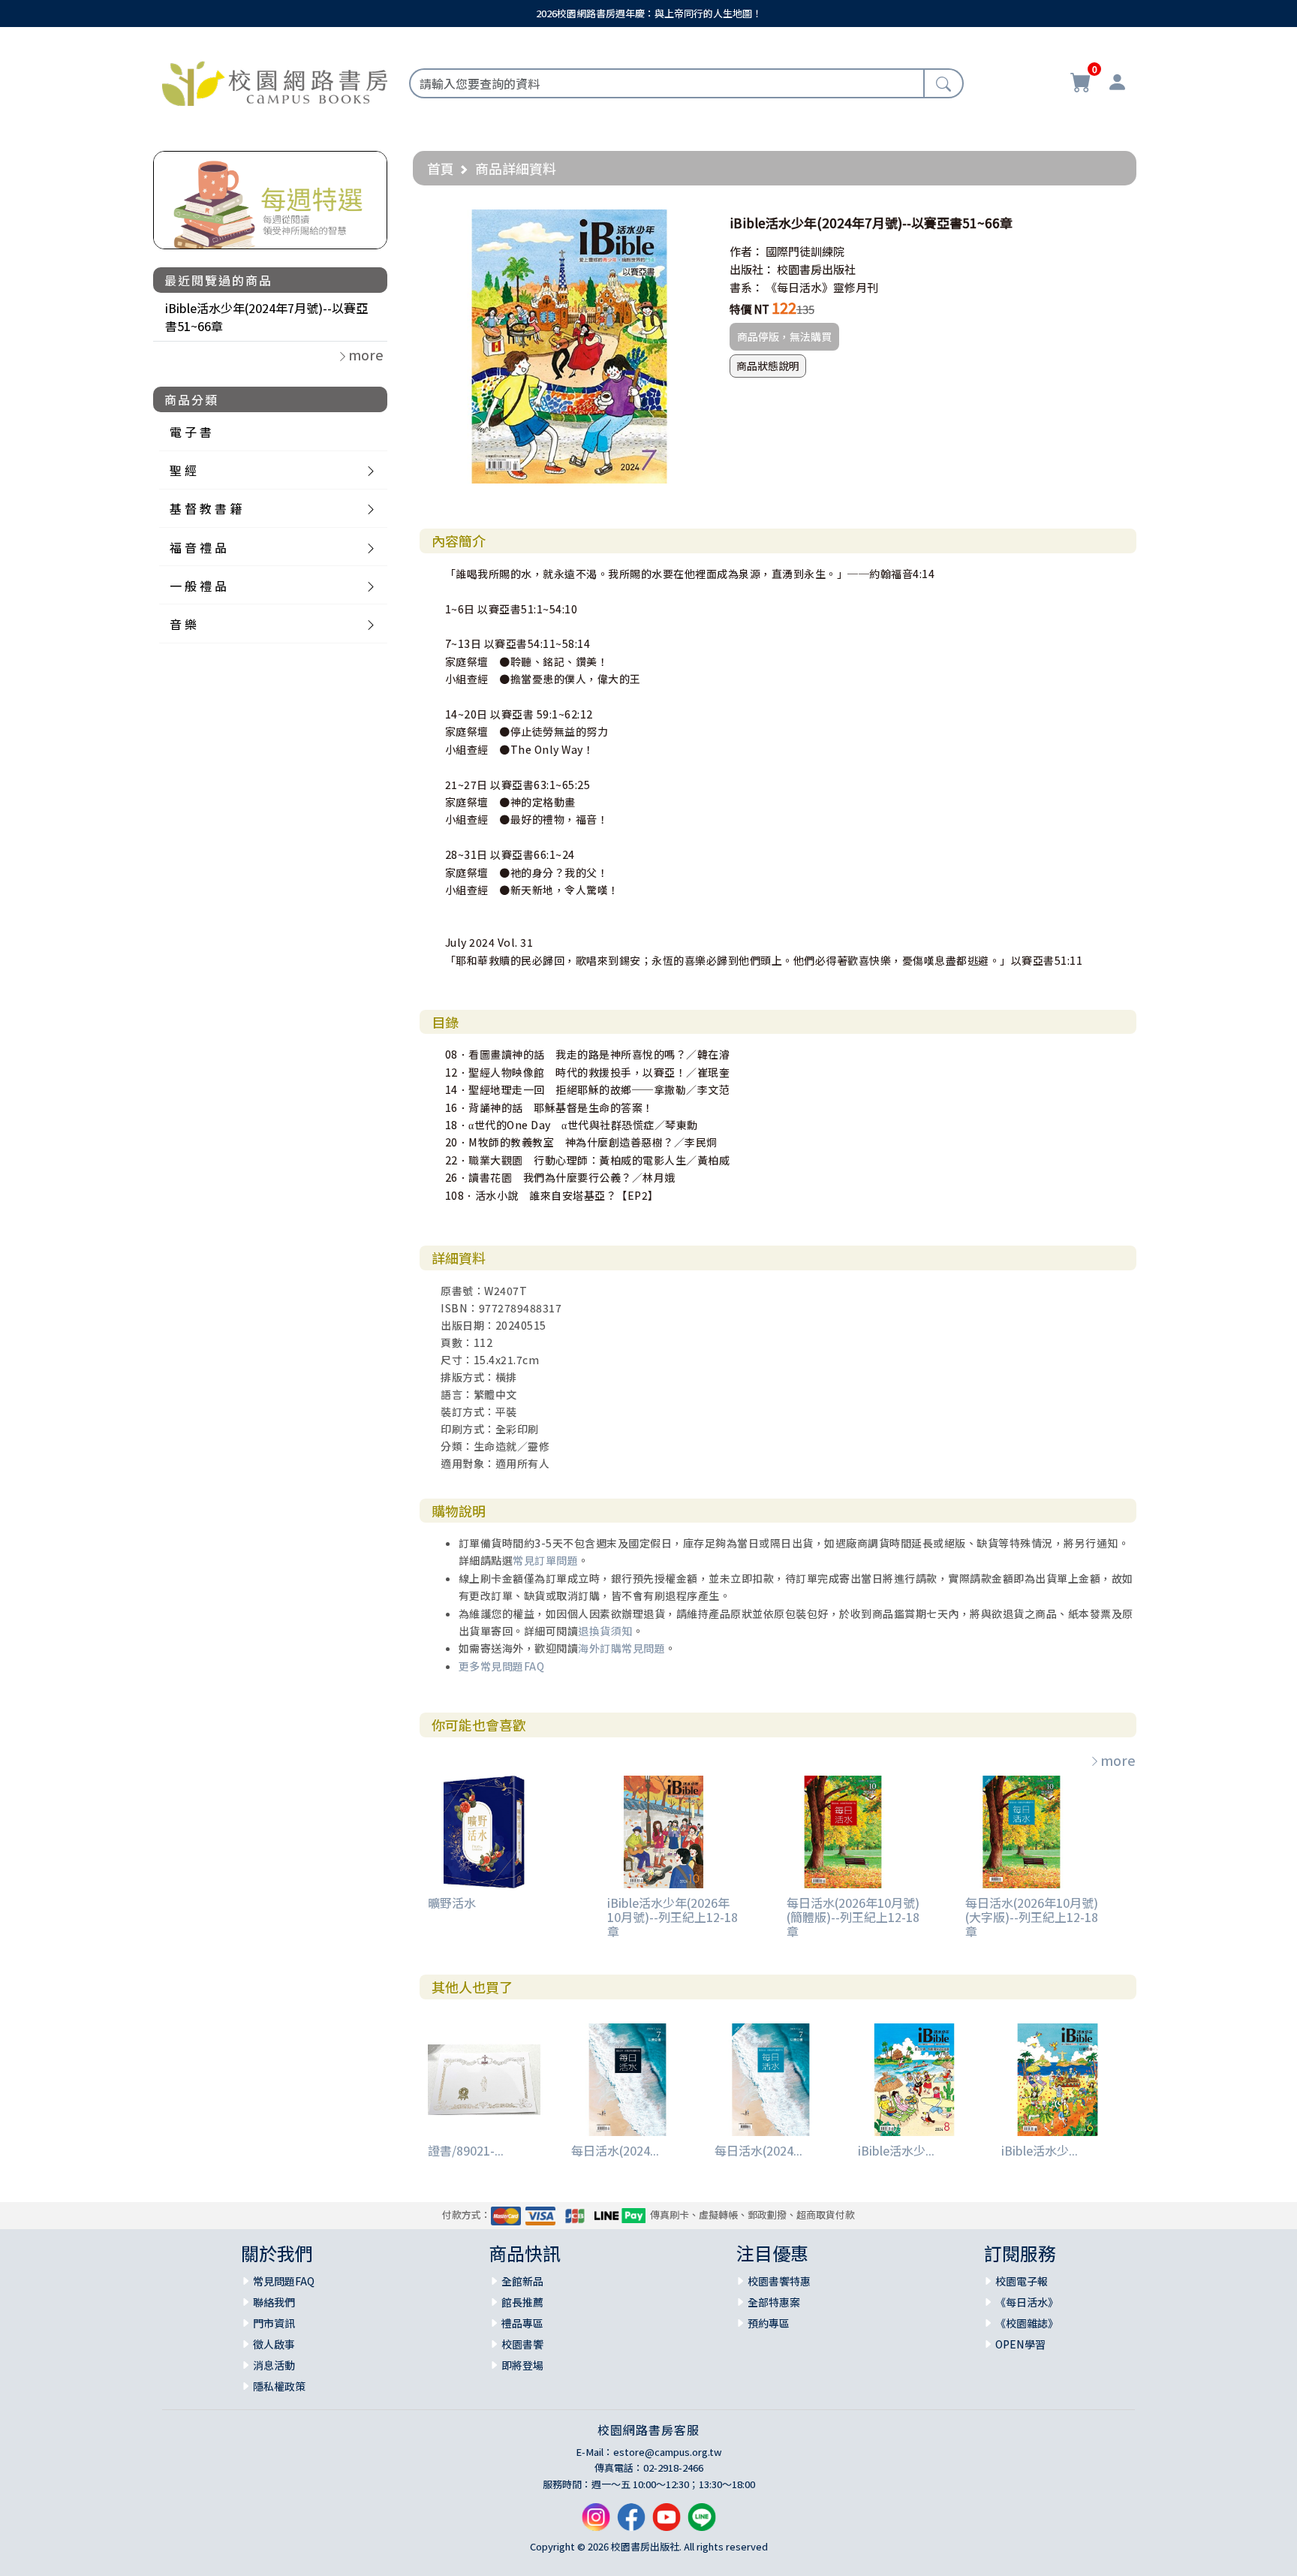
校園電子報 (1022, 2281)
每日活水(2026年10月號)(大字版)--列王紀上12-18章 (1032, 1917)
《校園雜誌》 (1027, 2323)
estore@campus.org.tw (668, 2452)
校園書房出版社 (816, 269)
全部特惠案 (774, 2302)
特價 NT (749, 309)
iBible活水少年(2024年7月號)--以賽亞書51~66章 (266, 317)
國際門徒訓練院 (805, 251)
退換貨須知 (605, 1631)
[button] (693, 223)
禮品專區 (522, 2323)
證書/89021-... (466, 2150)
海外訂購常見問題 (621, 1648)
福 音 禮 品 (198, 547)
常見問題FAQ (284, 2281)
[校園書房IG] (596, 2523)
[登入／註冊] (1117, 84)
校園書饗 (522, 2344)
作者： (746, 251)
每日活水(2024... (615, 2150)
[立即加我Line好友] (702, 2523)
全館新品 (522, 2281)
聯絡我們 (274, 2302)
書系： (746, 287)
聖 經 (183, 470)
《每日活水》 (1027, 2302)
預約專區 (769, 2323)
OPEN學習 (1020, 2344)
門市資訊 (274, 2323)
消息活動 (274, 2365)
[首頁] (275, 81)
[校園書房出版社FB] (631, 2523)
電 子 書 (191, 432)
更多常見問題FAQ (502, 1666)
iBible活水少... (896, 2150)
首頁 (441, 168)
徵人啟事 (274, 2344)
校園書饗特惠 (779, 2281)
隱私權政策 (279, 2386)
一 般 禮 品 (198, 586)
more (1118, 1760)
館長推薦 (522, 2302)
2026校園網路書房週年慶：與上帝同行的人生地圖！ (649, 13)
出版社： (752, 269)
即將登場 (522, 2365)
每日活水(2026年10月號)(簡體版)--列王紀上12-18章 (853, 1917)
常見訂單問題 (545, 1560)
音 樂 (183, 624)
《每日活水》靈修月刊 (822, 287)
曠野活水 (452, 1903)
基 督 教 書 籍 (206, 508)
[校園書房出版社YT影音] (667, 2523)
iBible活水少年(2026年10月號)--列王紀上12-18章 (673, 1917)
